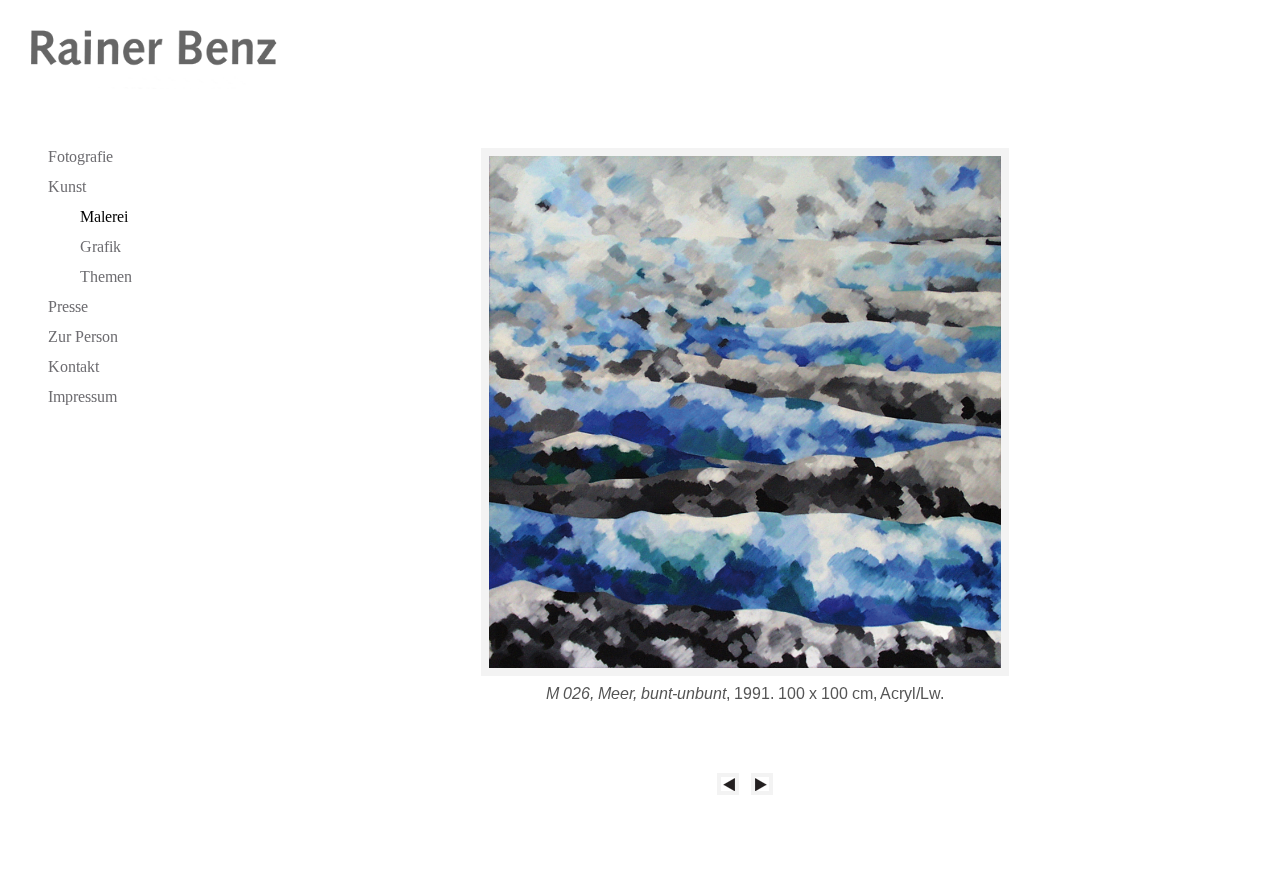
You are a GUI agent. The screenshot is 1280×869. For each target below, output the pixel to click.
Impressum (82, 396)
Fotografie (80, 156)
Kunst (67, 186)
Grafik (100, 246)
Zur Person (83, 336)
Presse (68, 306)
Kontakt (73, 366)
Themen (106, 276)
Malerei (104, 216)
